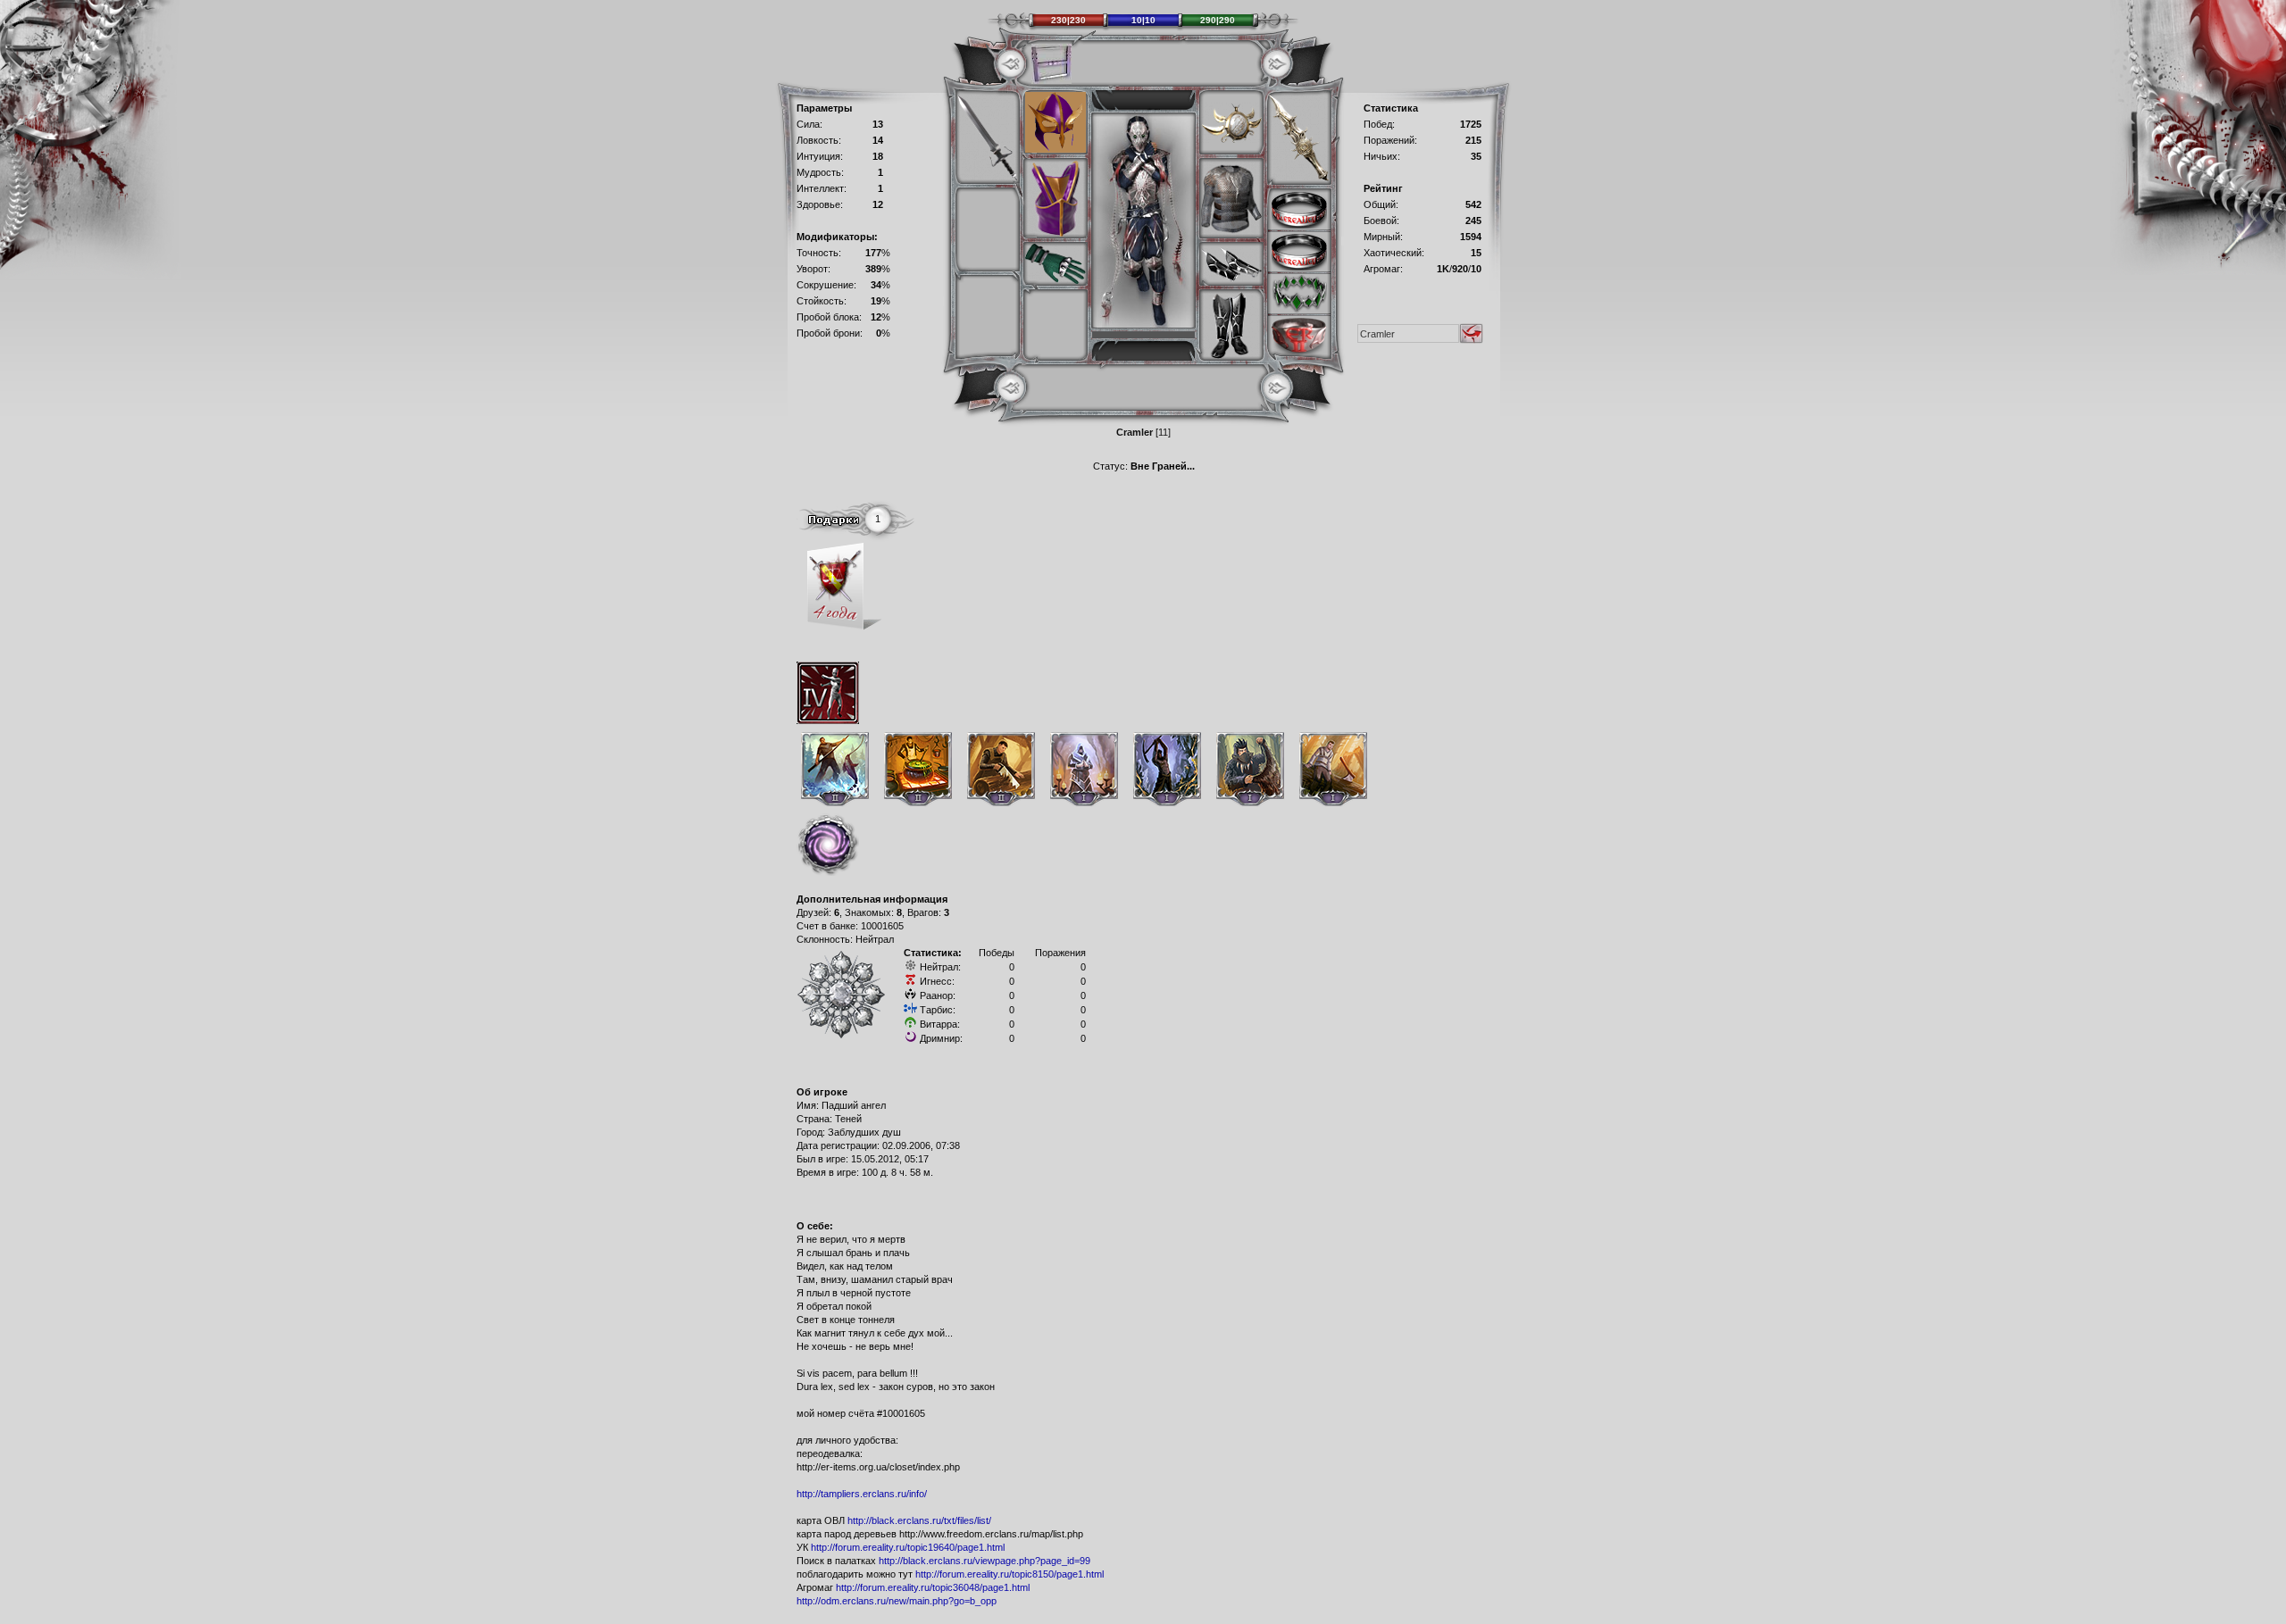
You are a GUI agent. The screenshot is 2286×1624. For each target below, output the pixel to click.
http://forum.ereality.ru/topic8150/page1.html (1010, 1574)
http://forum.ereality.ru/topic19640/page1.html (908, 1547)
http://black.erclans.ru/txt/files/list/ (919, 1520)
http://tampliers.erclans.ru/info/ (862, 1494)
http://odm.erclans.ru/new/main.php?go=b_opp (897, 1601)
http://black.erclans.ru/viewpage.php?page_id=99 (984, 1561)
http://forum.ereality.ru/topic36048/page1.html (933, 1587)
